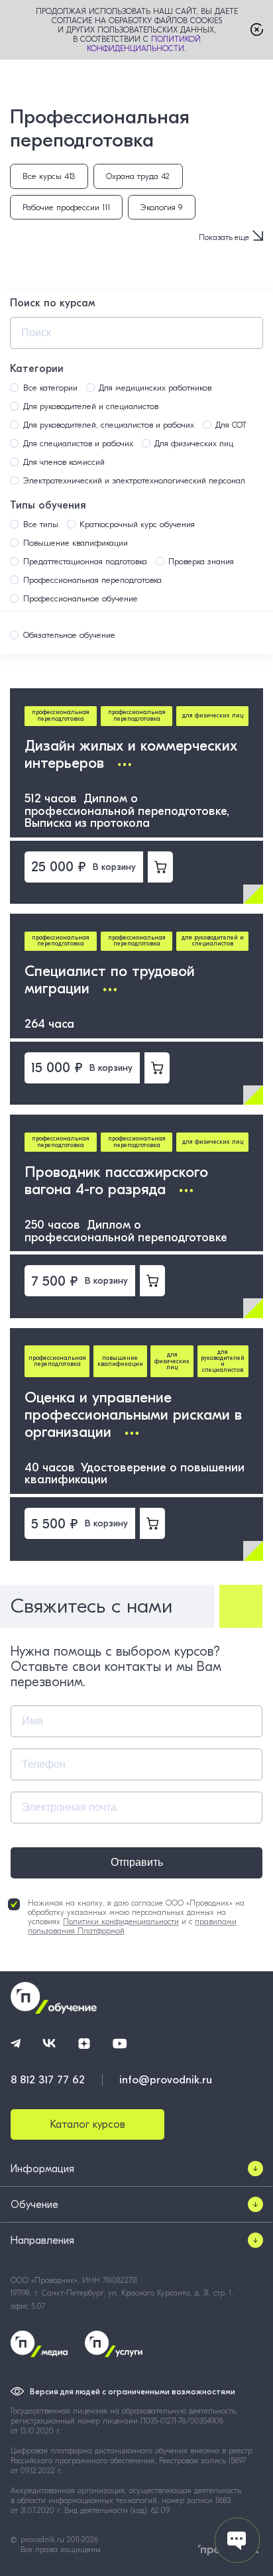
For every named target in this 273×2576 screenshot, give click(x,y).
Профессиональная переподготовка (92, 580)
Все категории (50, 388)
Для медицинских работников (155, 388)
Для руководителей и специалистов (91, 406)
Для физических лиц (194, 443)
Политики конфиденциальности (121, 1922)
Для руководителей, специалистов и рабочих (109, 425)
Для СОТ (231, 425)
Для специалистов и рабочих (78, 443)
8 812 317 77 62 (48, 2080)
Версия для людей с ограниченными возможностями (133, 2392)
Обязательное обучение (69, 635)
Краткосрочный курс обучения (137, 524)
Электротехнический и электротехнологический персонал (134, 480)
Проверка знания (201, 561)
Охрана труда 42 (138, 176)
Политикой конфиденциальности (144, 44)
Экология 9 (161, 207)
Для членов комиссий (64, 462)
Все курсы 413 (49, 176)
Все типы (41, 524)
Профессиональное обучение (81, 598)
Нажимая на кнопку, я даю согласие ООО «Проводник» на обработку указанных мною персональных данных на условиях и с (136, 1917)
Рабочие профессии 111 (66, 207)
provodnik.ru (44, 2540)
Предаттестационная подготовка (85, 561)
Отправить (137, 1862)
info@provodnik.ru (166, 2080)
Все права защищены (61, 2549)
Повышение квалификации (76, 543)
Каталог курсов (88, 2124)
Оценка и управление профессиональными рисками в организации (133, 1415)
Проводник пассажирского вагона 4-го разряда (116, 1181)
